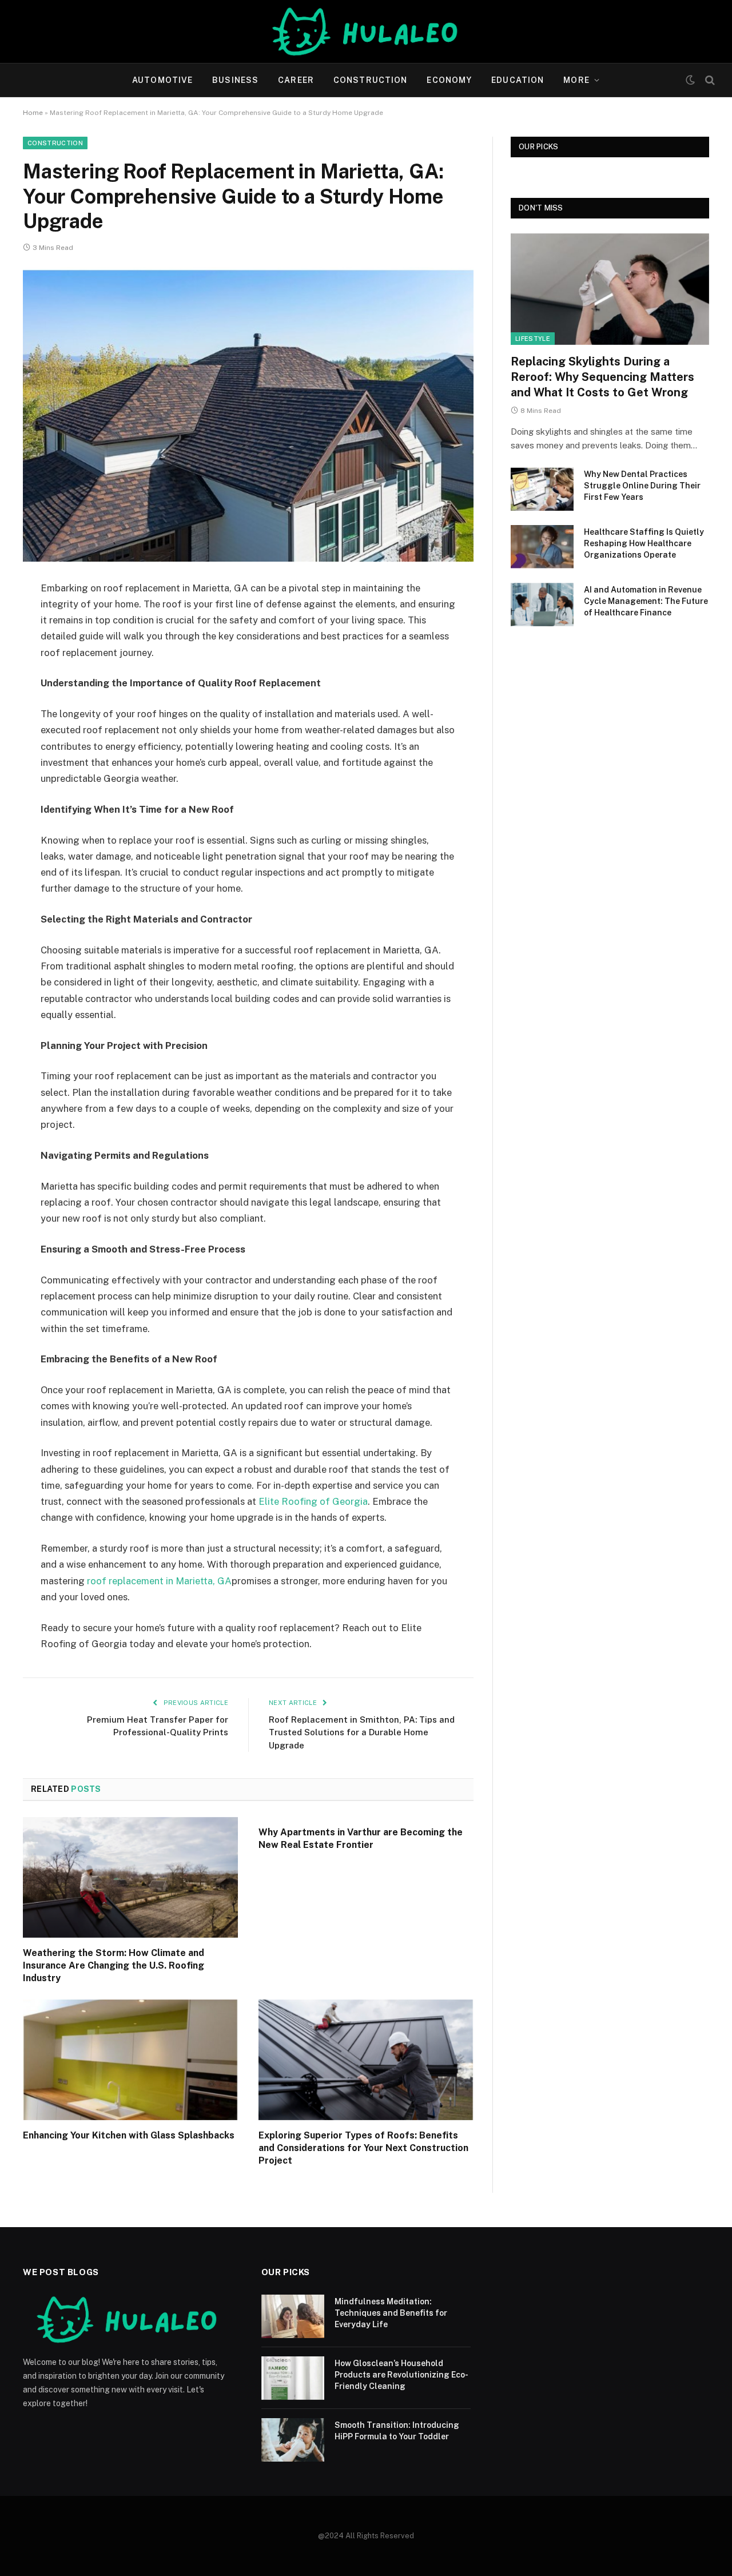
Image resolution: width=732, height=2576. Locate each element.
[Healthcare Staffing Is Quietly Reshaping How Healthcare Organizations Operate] (542, 547)
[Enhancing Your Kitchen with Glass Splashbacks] (130, 2060)
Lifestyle (533, 339)
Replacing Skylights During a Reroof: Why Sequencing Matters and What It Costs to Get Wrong (602, 377)
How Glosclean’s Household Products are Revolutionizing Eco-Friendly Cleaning (401, 2375)
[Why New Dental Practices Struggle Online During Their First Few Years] (542, 489)
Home (33, 113)
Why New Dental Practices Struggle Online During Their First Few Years (642, 486)
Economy (449, 80)
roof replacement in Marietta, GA (159, 1581)
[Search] (709, 80)
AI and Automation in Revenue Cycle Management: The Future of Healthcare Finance (646, 601)
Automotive (162, 80)
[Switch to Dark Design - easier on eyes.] (690, 80)
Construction (370, 80)
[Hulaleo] (366, 31)
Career (296, 80)
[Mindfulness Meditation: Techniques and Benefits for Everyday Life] (293, 2316)
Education (518, 80)
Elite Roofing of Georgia (313, 1501)
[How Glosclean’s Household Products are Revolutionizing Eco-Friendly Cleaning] (293, 2378)
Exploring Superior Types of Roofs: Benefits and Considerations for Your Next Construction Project (363, 2148)
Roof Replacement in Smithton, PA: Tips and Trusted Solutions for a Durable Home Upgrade (362, 1732)
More (576, 80)
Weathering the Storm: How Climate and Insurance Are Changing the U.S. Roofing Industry (114, 1965)
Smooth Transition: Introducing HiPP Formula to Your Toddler (397, 2431)
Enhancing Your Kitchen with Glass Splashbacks (129, 2135)
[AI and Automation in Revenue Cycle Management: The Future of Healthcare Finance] (542, 605)
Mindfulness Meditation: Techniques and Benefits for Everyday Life (391, 2313)
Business (235, 80)
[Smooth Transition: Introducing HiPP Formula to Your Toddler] (293, 2440)
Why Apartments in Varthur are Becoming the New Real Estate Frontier (361, 1838)
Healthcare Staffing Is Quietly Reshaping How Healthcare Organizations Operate (644, 543)
